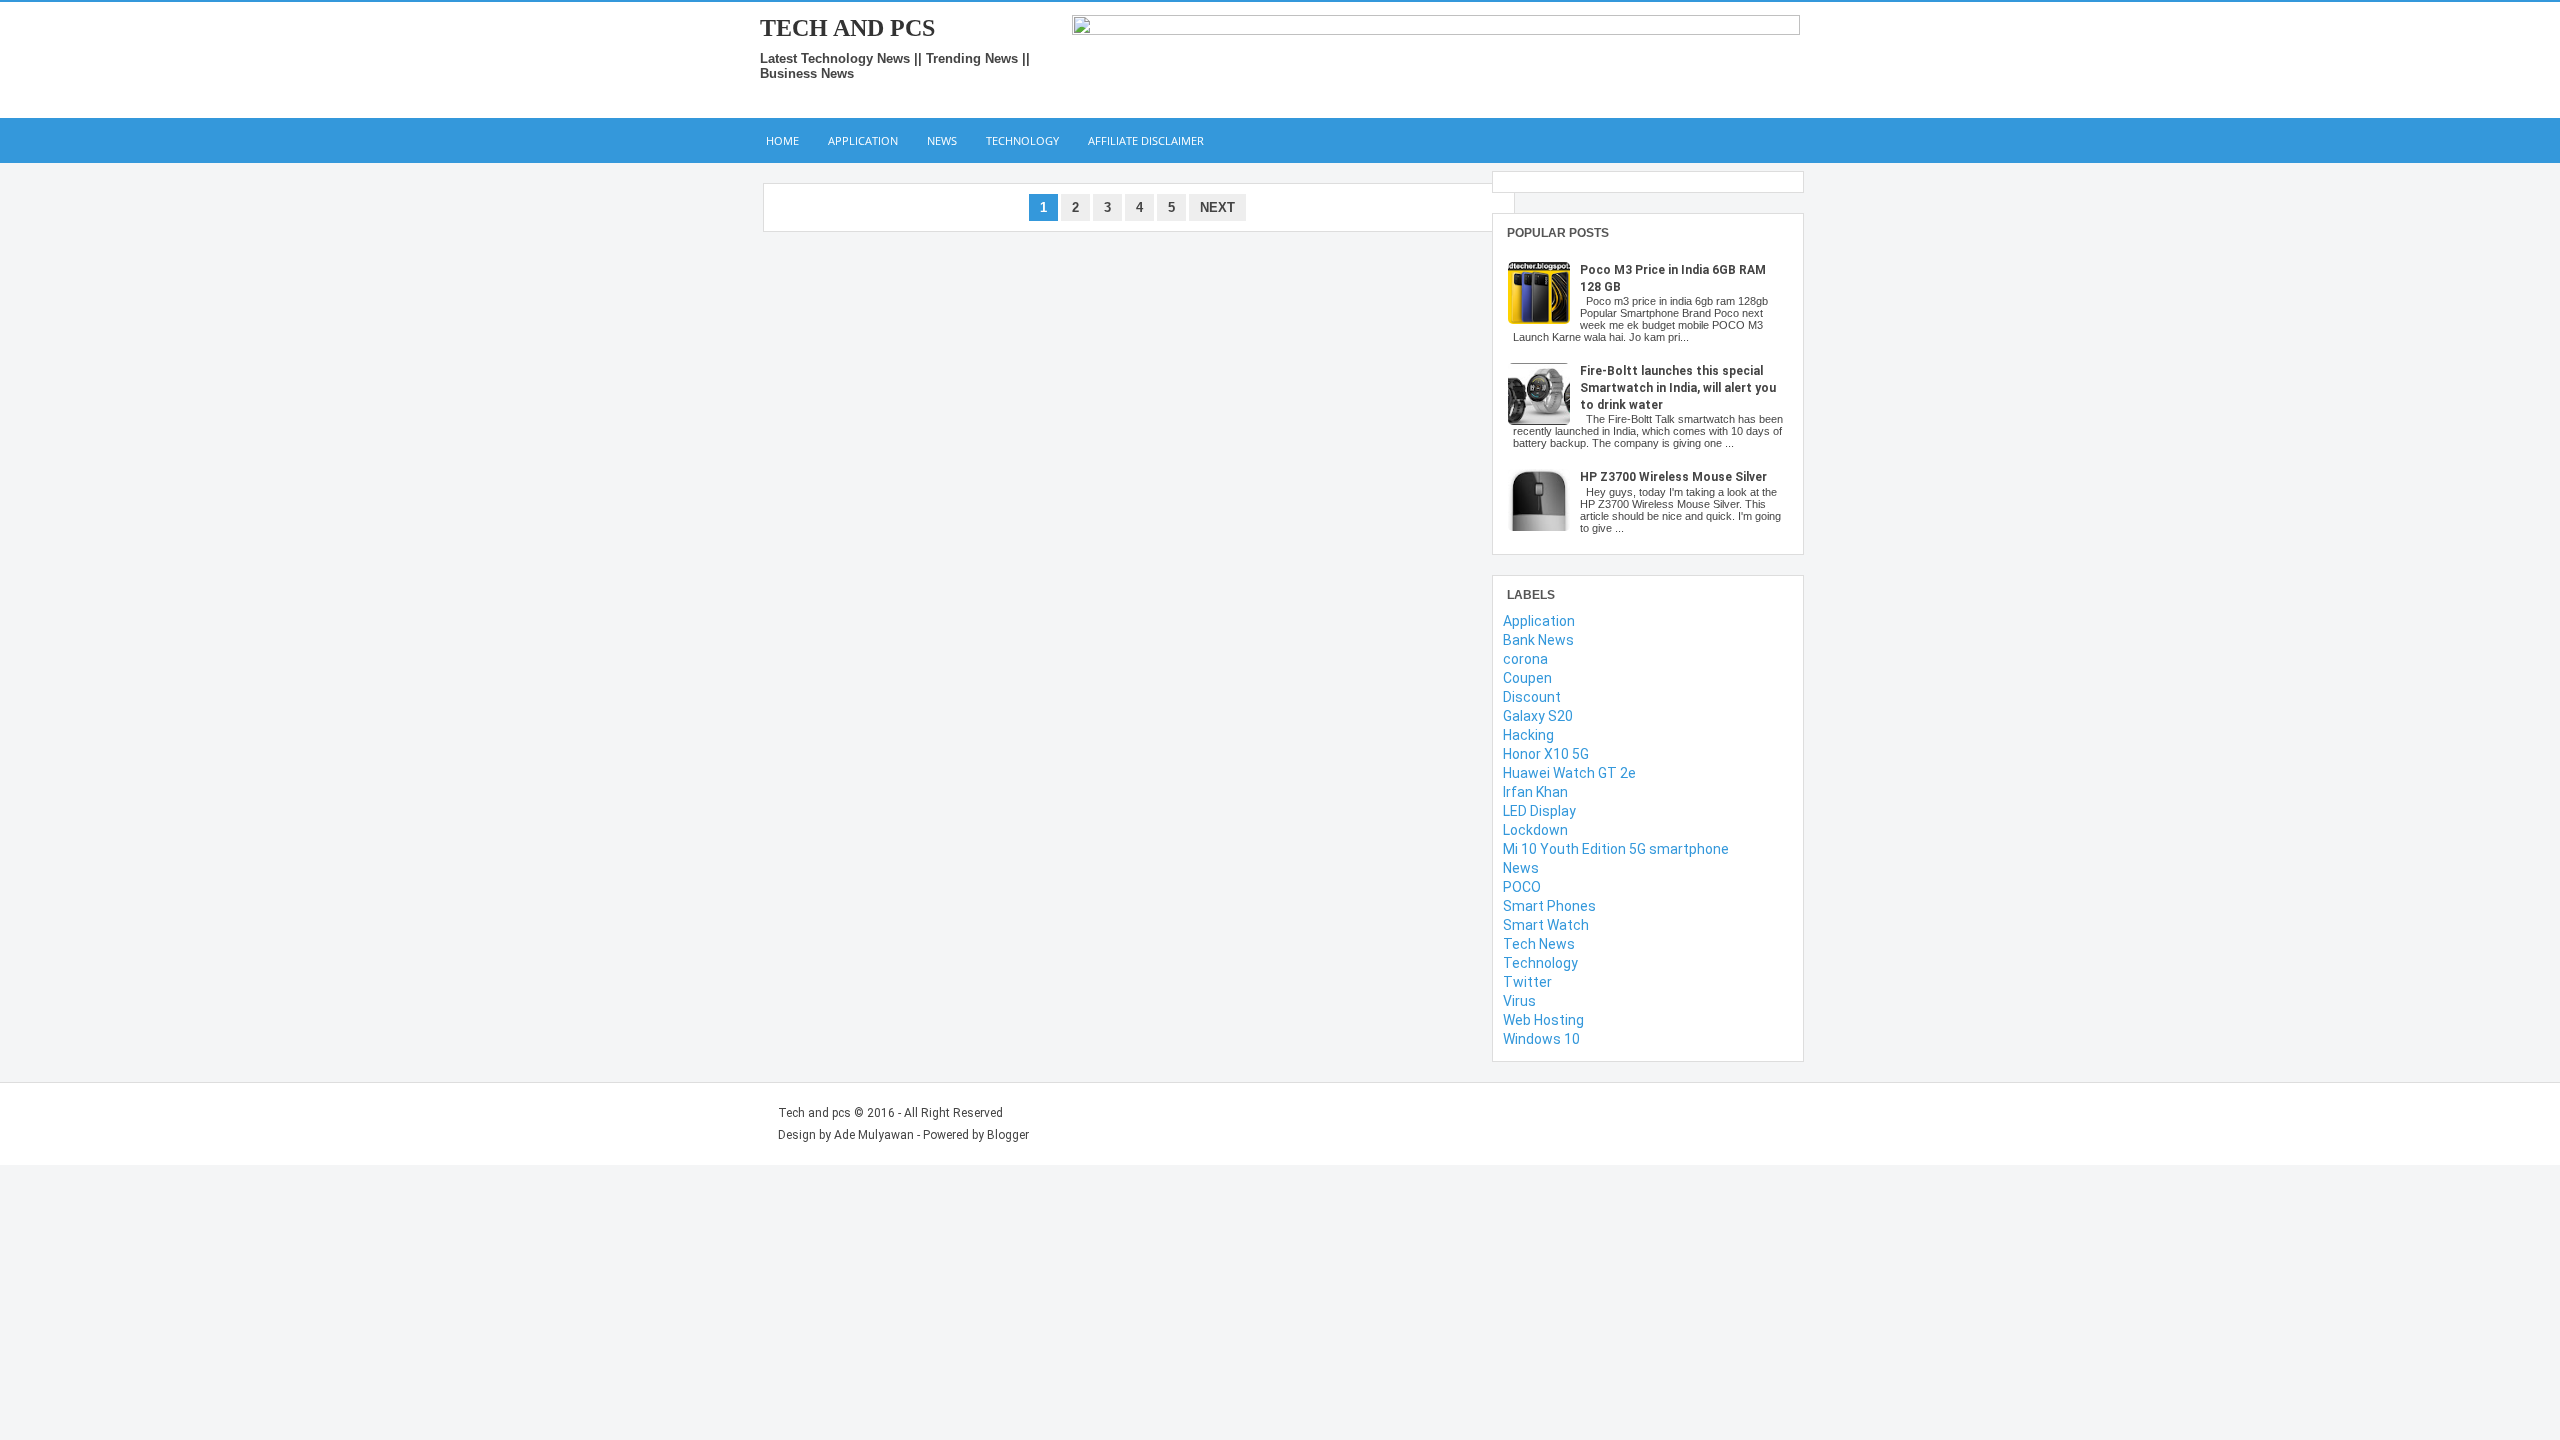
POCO (1522, 887)
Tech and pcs (847, 28)
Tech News (1539, 944)
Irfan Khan (1535, 792)
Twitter (1527, 982)
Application (863, 140)
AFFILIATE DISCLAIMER (1146, 140)
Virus (1519, 1001)
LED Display (1539, 811)
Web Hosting (1543, 1020)
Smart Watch (1546, 925)
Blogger (1008, 1135)
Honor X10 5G (1546, 754)
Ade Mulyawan (874, 1135)
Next (1217, 207)
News (942, 140)
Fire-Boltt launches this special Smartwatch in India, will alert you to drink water (1678, 388)
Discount (1532, 697)
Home (782, 140)
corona (1525, 659)
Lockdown (1535, 830)
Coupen (1527, 678)
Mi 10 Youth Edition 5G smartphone (1616, 849)
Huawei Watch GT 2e (1569, 773)
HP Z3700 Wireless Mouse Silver (1673, 477)
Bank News (1538, 640)
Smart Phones (1549, 906)
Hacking (1528, 735)
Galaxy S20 (1538, 716)
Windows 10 (1541, 1039)
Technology (1022, 140)
